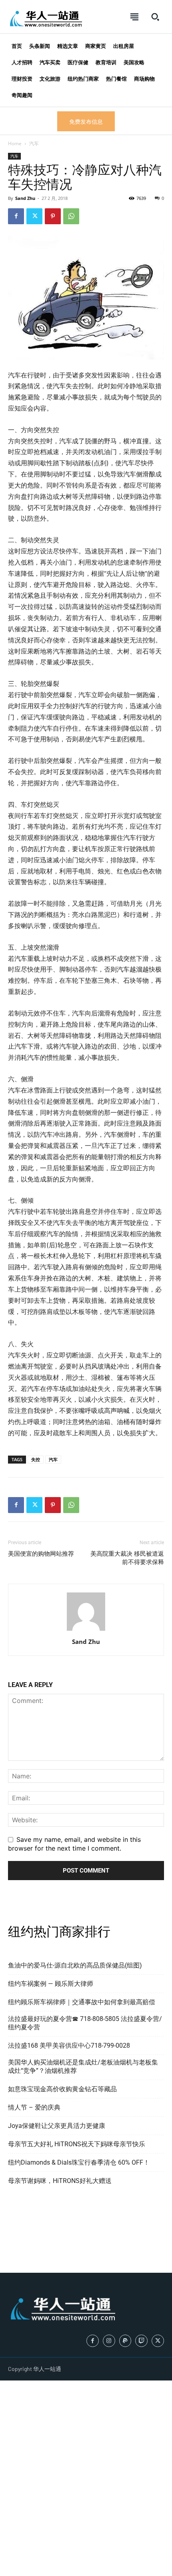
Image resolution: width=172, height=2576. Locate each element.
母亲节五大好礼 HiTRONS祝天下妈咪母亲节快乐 (77, 2144)
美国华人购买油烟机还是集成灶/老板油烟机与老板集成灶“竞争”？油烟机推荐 (83, 2066)
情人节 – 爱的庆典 (34, 2107)
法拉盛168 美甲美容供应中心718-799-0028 (69, 2046)
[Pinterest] (53, 216)
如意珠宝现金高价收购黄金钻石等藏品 (62, 2089)
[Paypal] (125, 2341)
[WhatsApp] (71, 216)
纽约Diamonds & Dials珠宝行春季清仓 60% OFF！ (79, 2162)
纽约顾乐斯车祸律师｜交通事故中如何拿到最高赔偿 (82, 2002)
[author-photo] (86, 1630)
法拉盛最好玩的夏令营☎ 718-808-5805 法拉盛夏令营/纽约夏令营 (85, 2023)
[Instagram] (109, 2341)
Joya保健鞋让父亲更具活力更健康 (57, 2126)
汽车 (34, 143)
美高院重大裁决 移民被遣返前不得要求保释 (127, 1558)
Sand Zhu (25, 198)
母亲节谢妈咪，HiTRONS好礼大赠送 (60, 2181)
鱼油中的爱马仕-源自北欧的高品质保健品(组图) (75, 1965)
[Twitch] (141, 2341)
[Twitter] (34, 216)
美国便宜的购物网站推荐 (41, 1554)
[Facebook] (16, 216)
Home (15, 143)
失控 (36, 1459)
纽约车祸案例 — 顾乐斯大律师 (51, 1984)
